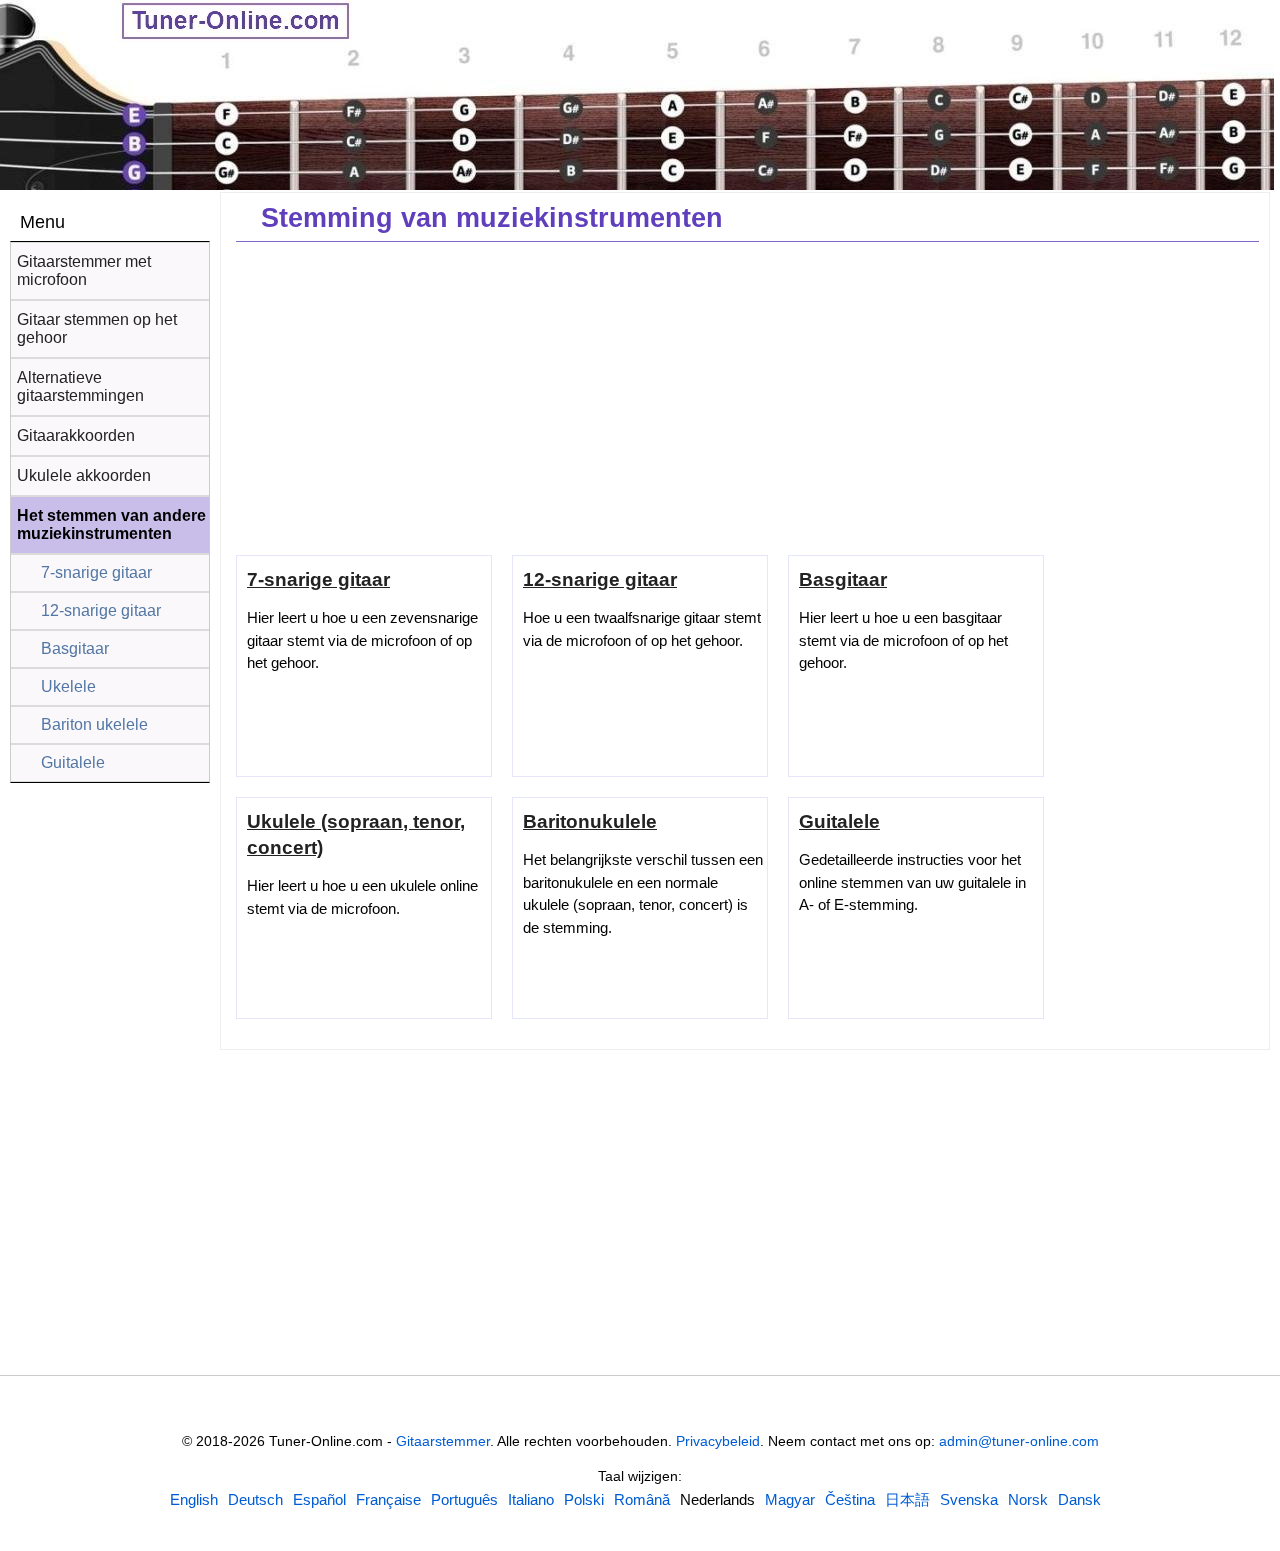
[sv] (969, 1499)
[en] (194, 1499)
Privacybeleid (718, 1441)
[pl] (584, 1499)
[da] (1079, 1499)
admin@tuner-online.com (1019, 1441)
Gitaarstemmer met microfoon (84, 270)
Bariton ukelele (94, 724)
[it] (531, 1499)
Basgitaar (75, 648)
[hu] (790, 1499)
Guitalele (73, 762)
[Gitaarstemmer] (180, 23)
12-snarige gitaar (101, 610)
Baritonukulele (590, 821)
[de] (255, 1499)
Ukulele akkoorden (84, 475)
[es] (319, 1499)
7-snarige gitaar (96, 572)
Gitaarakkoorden (76, 435)
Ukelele (68, 686)
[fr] (388, 1499)
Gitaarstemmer (443, 1441)
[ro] (642, 1499)
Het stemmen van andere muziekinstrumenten (111, 524)
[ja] (907, 1499)
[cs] (850, 1499)
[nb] (1028, 1499)
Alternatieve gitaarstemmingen (80, 386)
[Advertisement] (747, 397)
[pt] (464, 1499)
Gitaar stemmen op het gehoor (97, 328)
